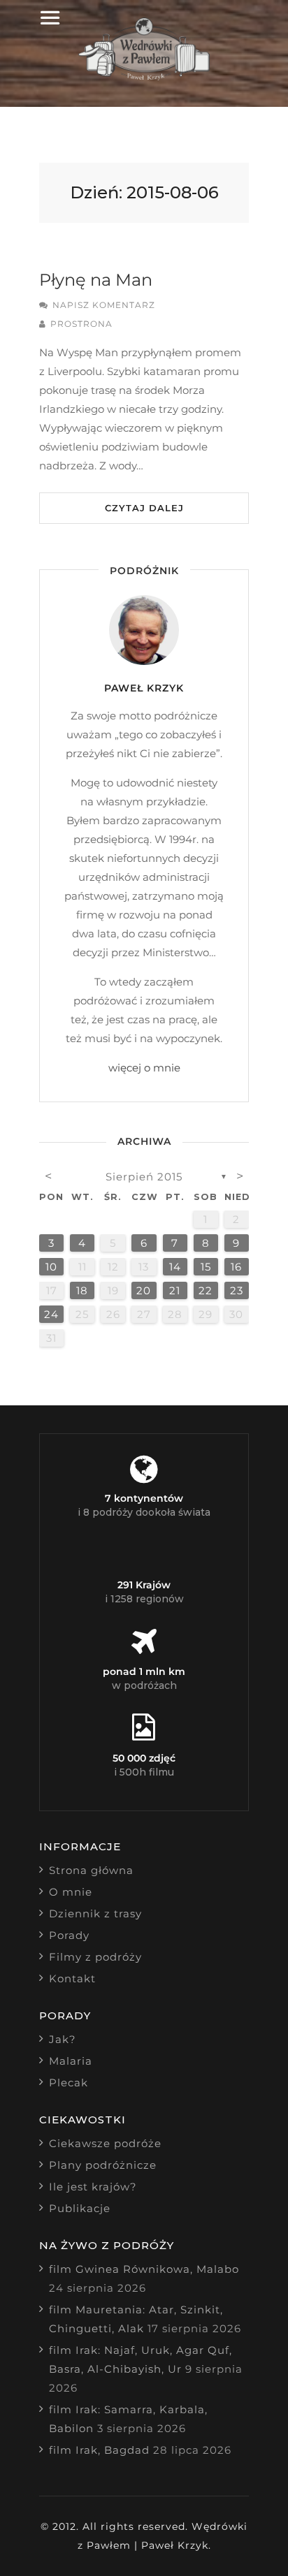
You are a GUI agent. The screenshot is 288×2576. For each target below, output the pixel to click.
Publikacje (80, 2208)
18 (82, 1290)
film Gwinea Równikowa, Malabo (144, 2269)
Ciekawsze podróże (105, 2143)
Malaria (71, 2061)
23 (237, 1290)
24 (51, 1314)
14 (175, 1267)
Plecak (69, 2083)
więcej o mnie (144, 1068)
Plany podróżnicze (103, 2165)
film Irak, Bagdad (99, 2450)
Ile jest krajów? (93, 2187)
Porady (69, 1935)
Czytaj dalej (144, 508)
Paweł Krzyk (144, 688)
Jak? (63, 2039)
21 (175, 1290)
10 (51, 1267)
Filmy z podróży (95, 1957)
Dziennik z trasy (95, 1913)
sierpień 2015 (144, 1177)
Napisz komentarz (104, 305)
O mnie (71, 1892)
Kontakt (72, 1978)
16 (236, 1267)
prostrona (81, 324)
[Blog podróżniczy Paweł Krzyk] (144, 76)
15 (206, 1267)
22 (206, 1290)
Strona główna (91, 1870)
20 (144, 1290)
